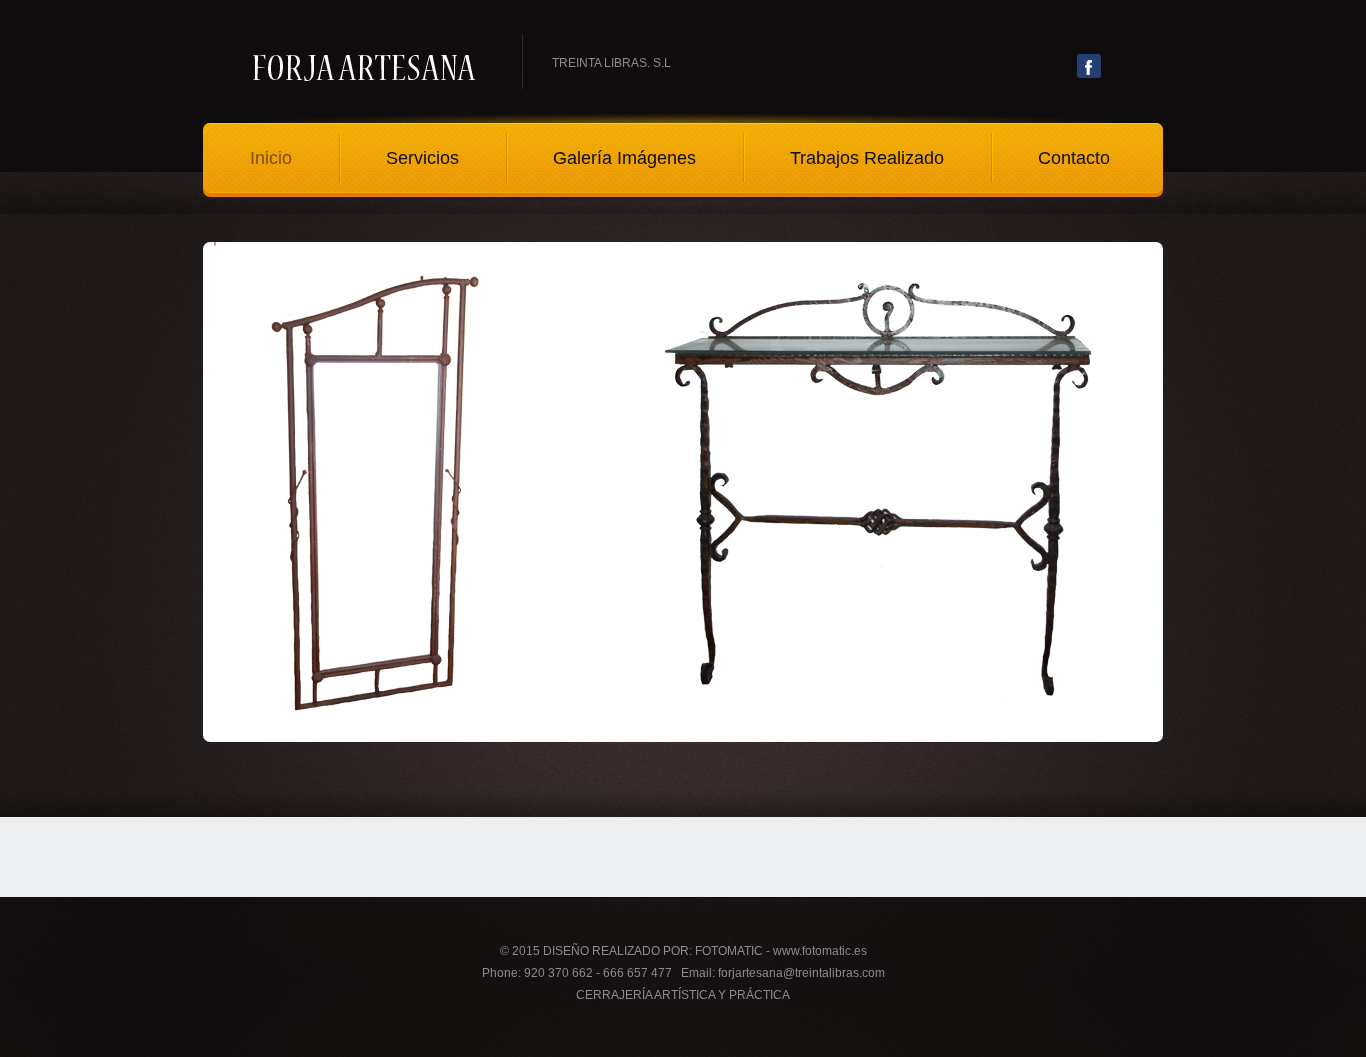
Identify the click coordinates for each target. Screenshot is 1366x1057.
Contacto (1074, 158)
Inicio (271, 158)
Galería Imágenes (624, 158)
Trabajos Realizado (867, 158)
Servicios (422, 158)
